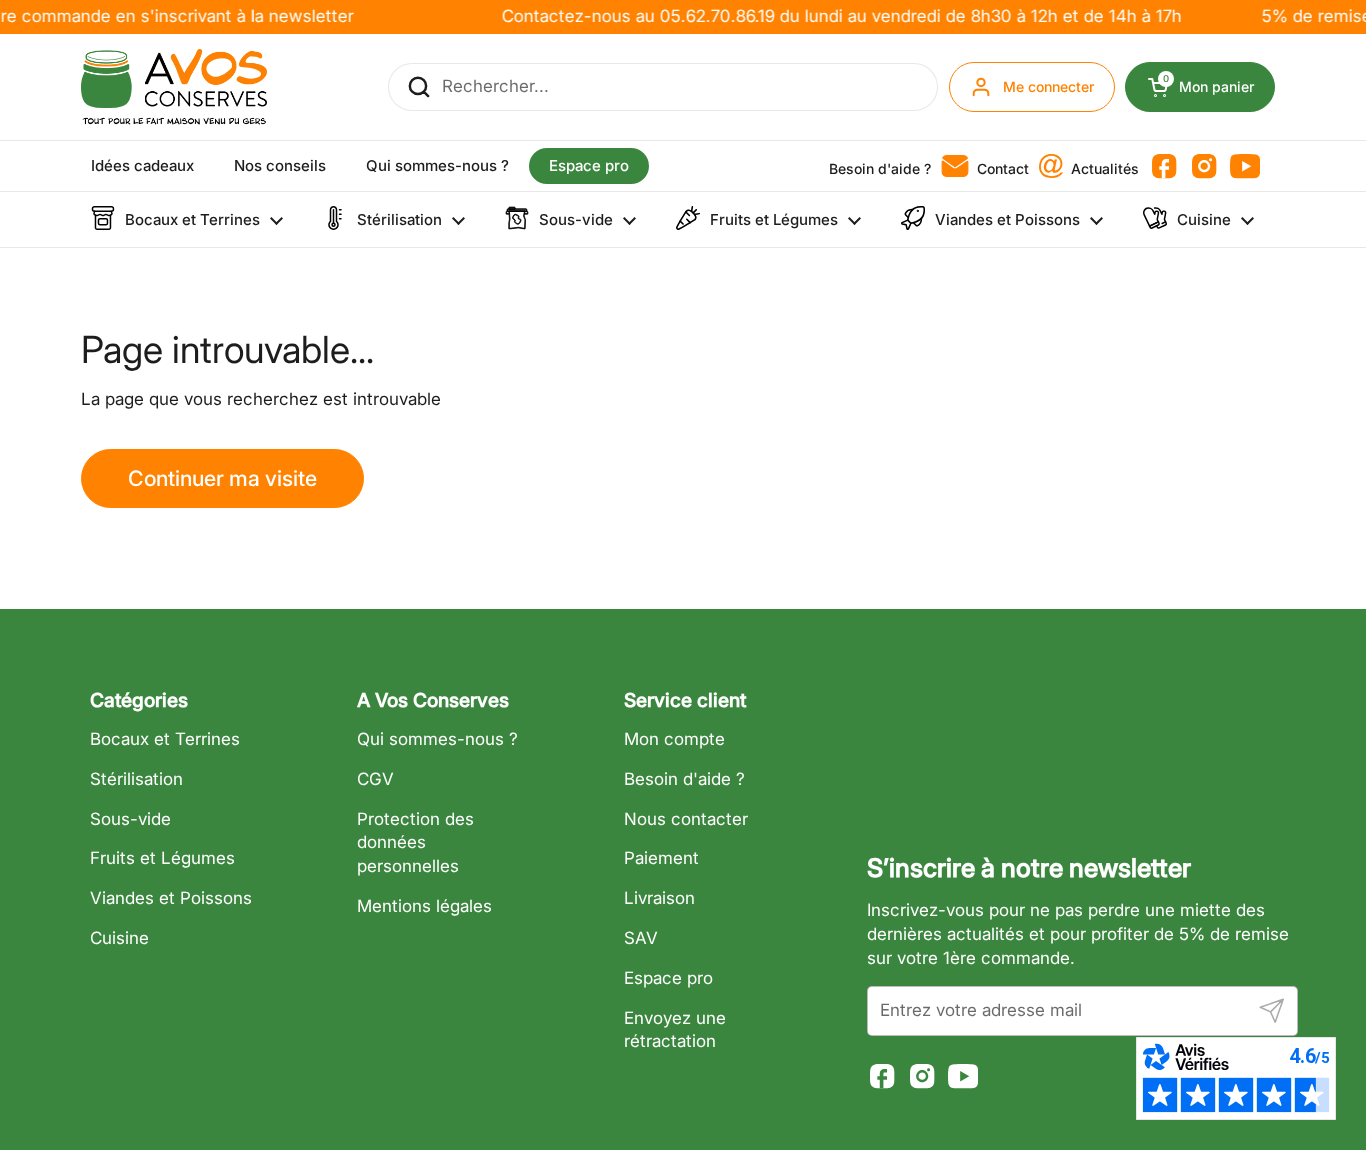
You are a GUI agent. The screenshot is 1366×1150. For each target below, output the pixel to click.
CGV (375, 779)
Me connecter (1048, 86)
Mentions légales (424, 906)
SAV (641, 938)
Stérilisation (136, 779)
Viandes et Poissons (171, 898)
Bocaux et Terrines (165, 739)
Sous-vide (130, 819)
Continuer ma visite (222, 478)
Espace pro (668, 978)
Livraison (659, 898)
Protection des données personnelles (415, 843)
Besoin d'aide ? (684, 779)
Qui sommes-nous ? (437, 739)
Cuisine (119, 938)
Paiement (661, 858)
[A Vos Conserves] (174, 87)
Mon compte (674, 739)
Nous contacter (686, 819)
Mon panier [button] (1219, 87)
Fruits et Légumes (162, 858)
